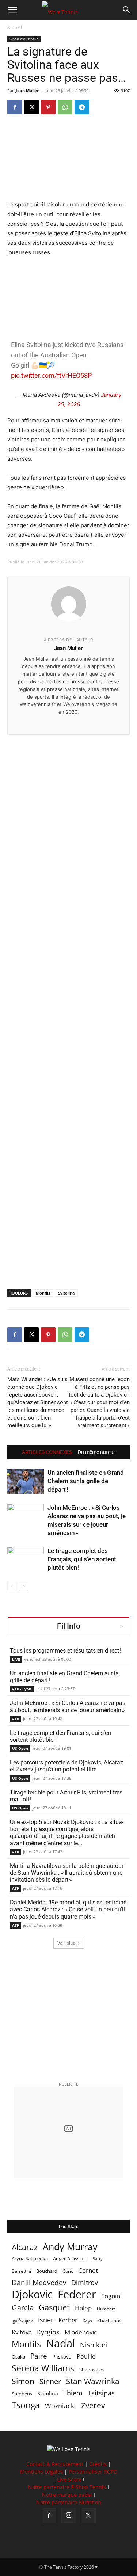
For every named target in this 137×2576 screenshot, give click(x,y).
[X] (31, 107)
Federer (77, 2294)
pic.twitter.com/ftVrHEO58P (51, 375)
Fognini (111, 2296)
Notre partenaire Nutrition (69, 2502)
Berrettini (21, 2271)
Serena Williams (43, 2368)
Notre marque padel (67, 2495)
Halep (83, 2308)
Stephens (22, 2394)
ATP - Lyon (22, 1689)
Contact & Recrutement (55, 2464)
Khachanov (109, 2321)
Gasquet (54, 2307)
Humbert (106, 2309)
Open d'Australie (24, 39)
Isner (46, 2320)
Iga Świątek (22, 2321)
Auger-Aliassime (70, 2258)
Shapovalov (92, 2370)
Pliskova (62, 2357)
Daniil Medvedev (39, 2283)
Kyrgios (48, 2332)
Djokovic (32, 2294)
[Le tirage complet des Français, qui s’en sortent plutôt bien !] (26, 1559)
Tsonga (26, 2405)
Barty (98, 2259)
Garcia (23, 2308)
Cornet (88, 2270)
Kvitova (22, 2332)
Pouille (86, 2357)
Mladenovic (81, 2332)
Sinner (50, 2381)
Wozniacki (60, 2406)
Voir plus (66, 1943)
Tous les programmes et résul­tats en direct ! (66, 1651)
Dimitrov (85, 2282)
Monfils (43, 1293)
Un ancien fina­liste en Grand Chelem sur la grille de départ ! (86, 1481)
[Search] (127, 10)
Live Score (69, 2479)
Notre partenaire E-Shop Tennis (67, 2487)
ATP (16, 1719)
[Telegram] (82, 107)
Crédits (98, 2464)
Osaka (18, 2357)
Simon (23, 2381)
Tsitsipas (101, 2393)
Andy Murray (70, 2247)
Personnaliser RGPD (93, 2472)
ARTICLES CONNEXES (47, 1452)
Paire (39, 2356)
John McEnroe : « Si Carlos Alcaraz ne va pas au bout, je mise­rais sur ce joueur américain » (68, 1706)
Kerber (68, 2320)
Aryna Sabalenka (30, 2258)
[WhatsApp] (65, 107)
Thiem (73, 2393)
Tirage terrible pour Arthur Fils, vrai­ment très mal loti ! (66, 1796)
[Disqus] (68, 1000)
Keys (87, 2321)
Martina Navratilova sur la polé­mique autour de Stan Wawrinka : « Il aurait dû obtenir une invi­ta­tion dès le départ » (67, 1873)
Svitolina (66, 1293)
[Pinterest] (48, 107)
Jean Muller (27, 90)
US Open (20, 1748)
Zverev (93, 2406)
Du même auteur (96, 1452)
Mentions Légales (41, 2472)
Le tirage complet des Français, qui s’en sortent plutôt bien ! (82, 1559)
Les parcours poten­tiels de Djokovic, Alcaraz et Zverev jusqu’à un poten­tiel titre (66, 1766)
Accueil (15, 27)
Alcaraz (25, 2247)
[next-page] (24, 1586)
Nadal (60, 2343)
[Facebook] (15, 107)
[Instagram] (69, 2515)
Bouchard (47, 2271)
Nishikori (94, 2345)
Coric (68, 2271)
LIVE (16, 1659)
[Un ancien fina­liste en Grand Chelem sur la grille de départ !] (26, 1481)
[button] (12, 10)
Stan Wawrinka (93, 2381)
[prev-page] (12, 1586)
